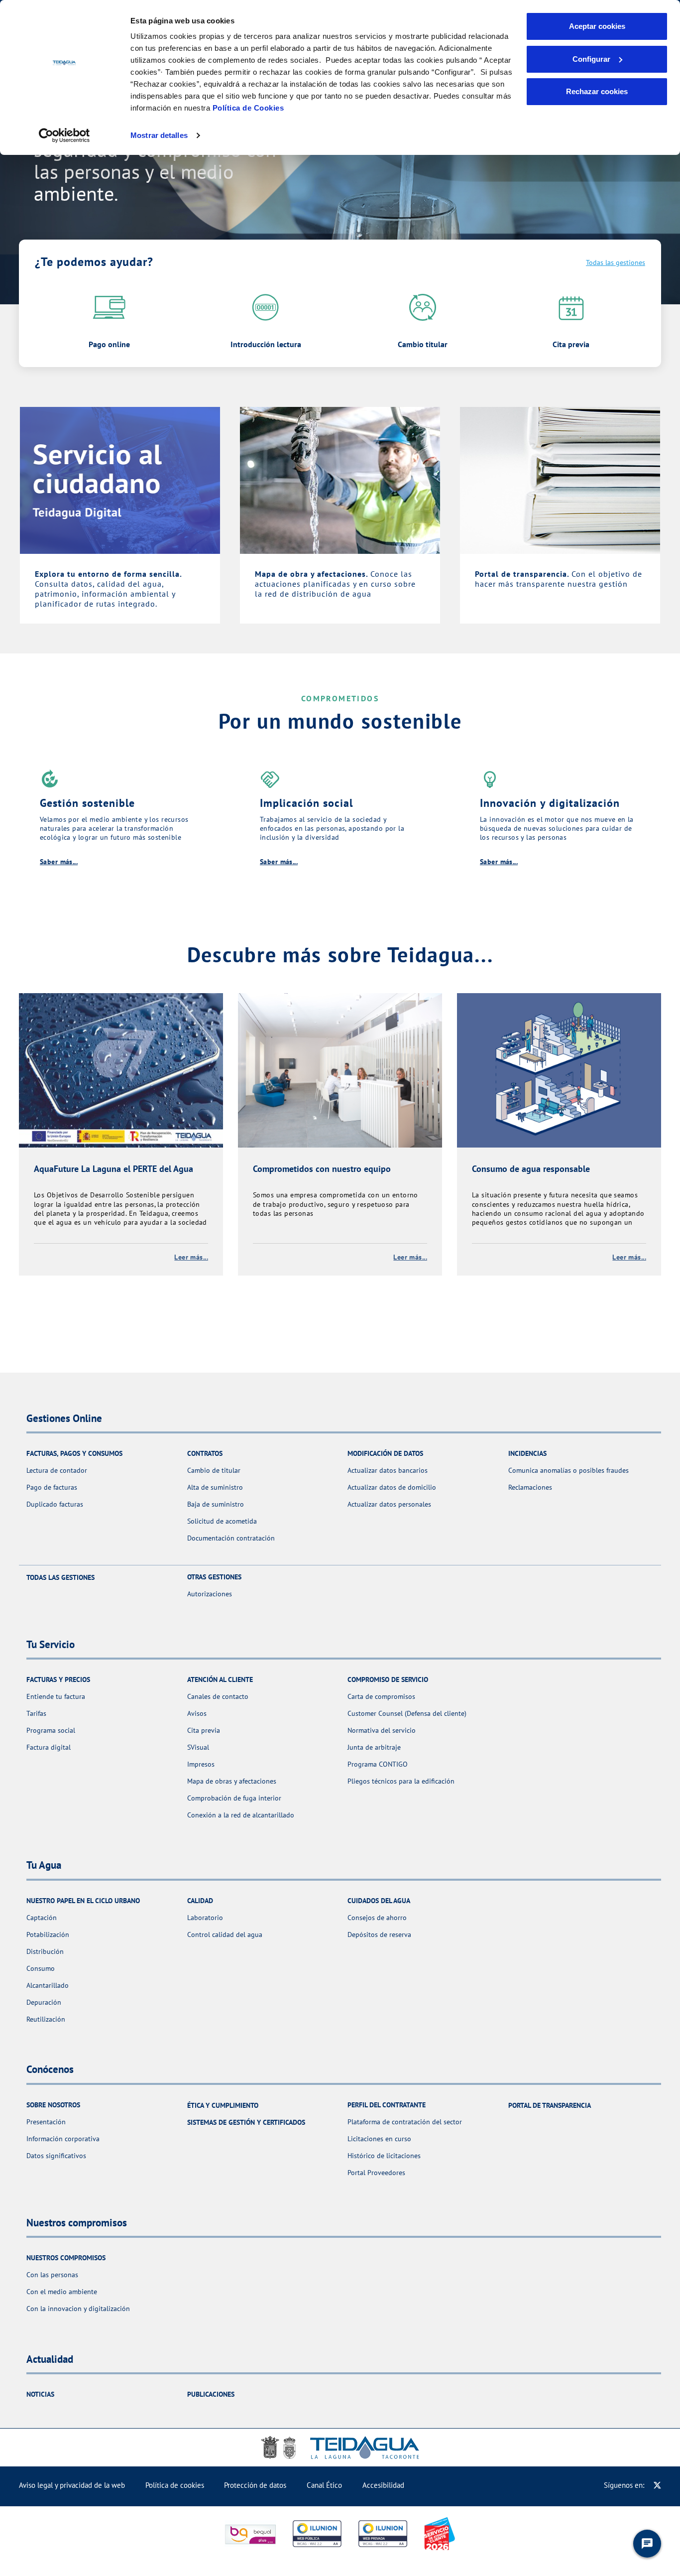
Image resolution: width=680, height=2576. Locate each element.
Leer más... (191, 1257)
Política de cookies (175, 2485)
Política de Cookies (248, 108)
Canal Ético (324, 2485)
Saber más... (59, 862)
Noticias (40, 2394)
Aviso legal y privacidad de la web (72, 2485)
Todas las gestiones (616, 262)
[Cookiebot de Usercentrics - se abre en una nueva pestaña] (64, 135)
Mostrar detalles (159, 135)
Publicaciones (211, 2394)
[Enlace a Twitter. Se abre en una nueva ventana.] (657, 2485)
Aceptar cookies (597, 26)
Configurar (591, 59)
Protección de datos (255, 2485)
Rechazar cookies (597, 91)
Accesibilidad (383, 2485)
